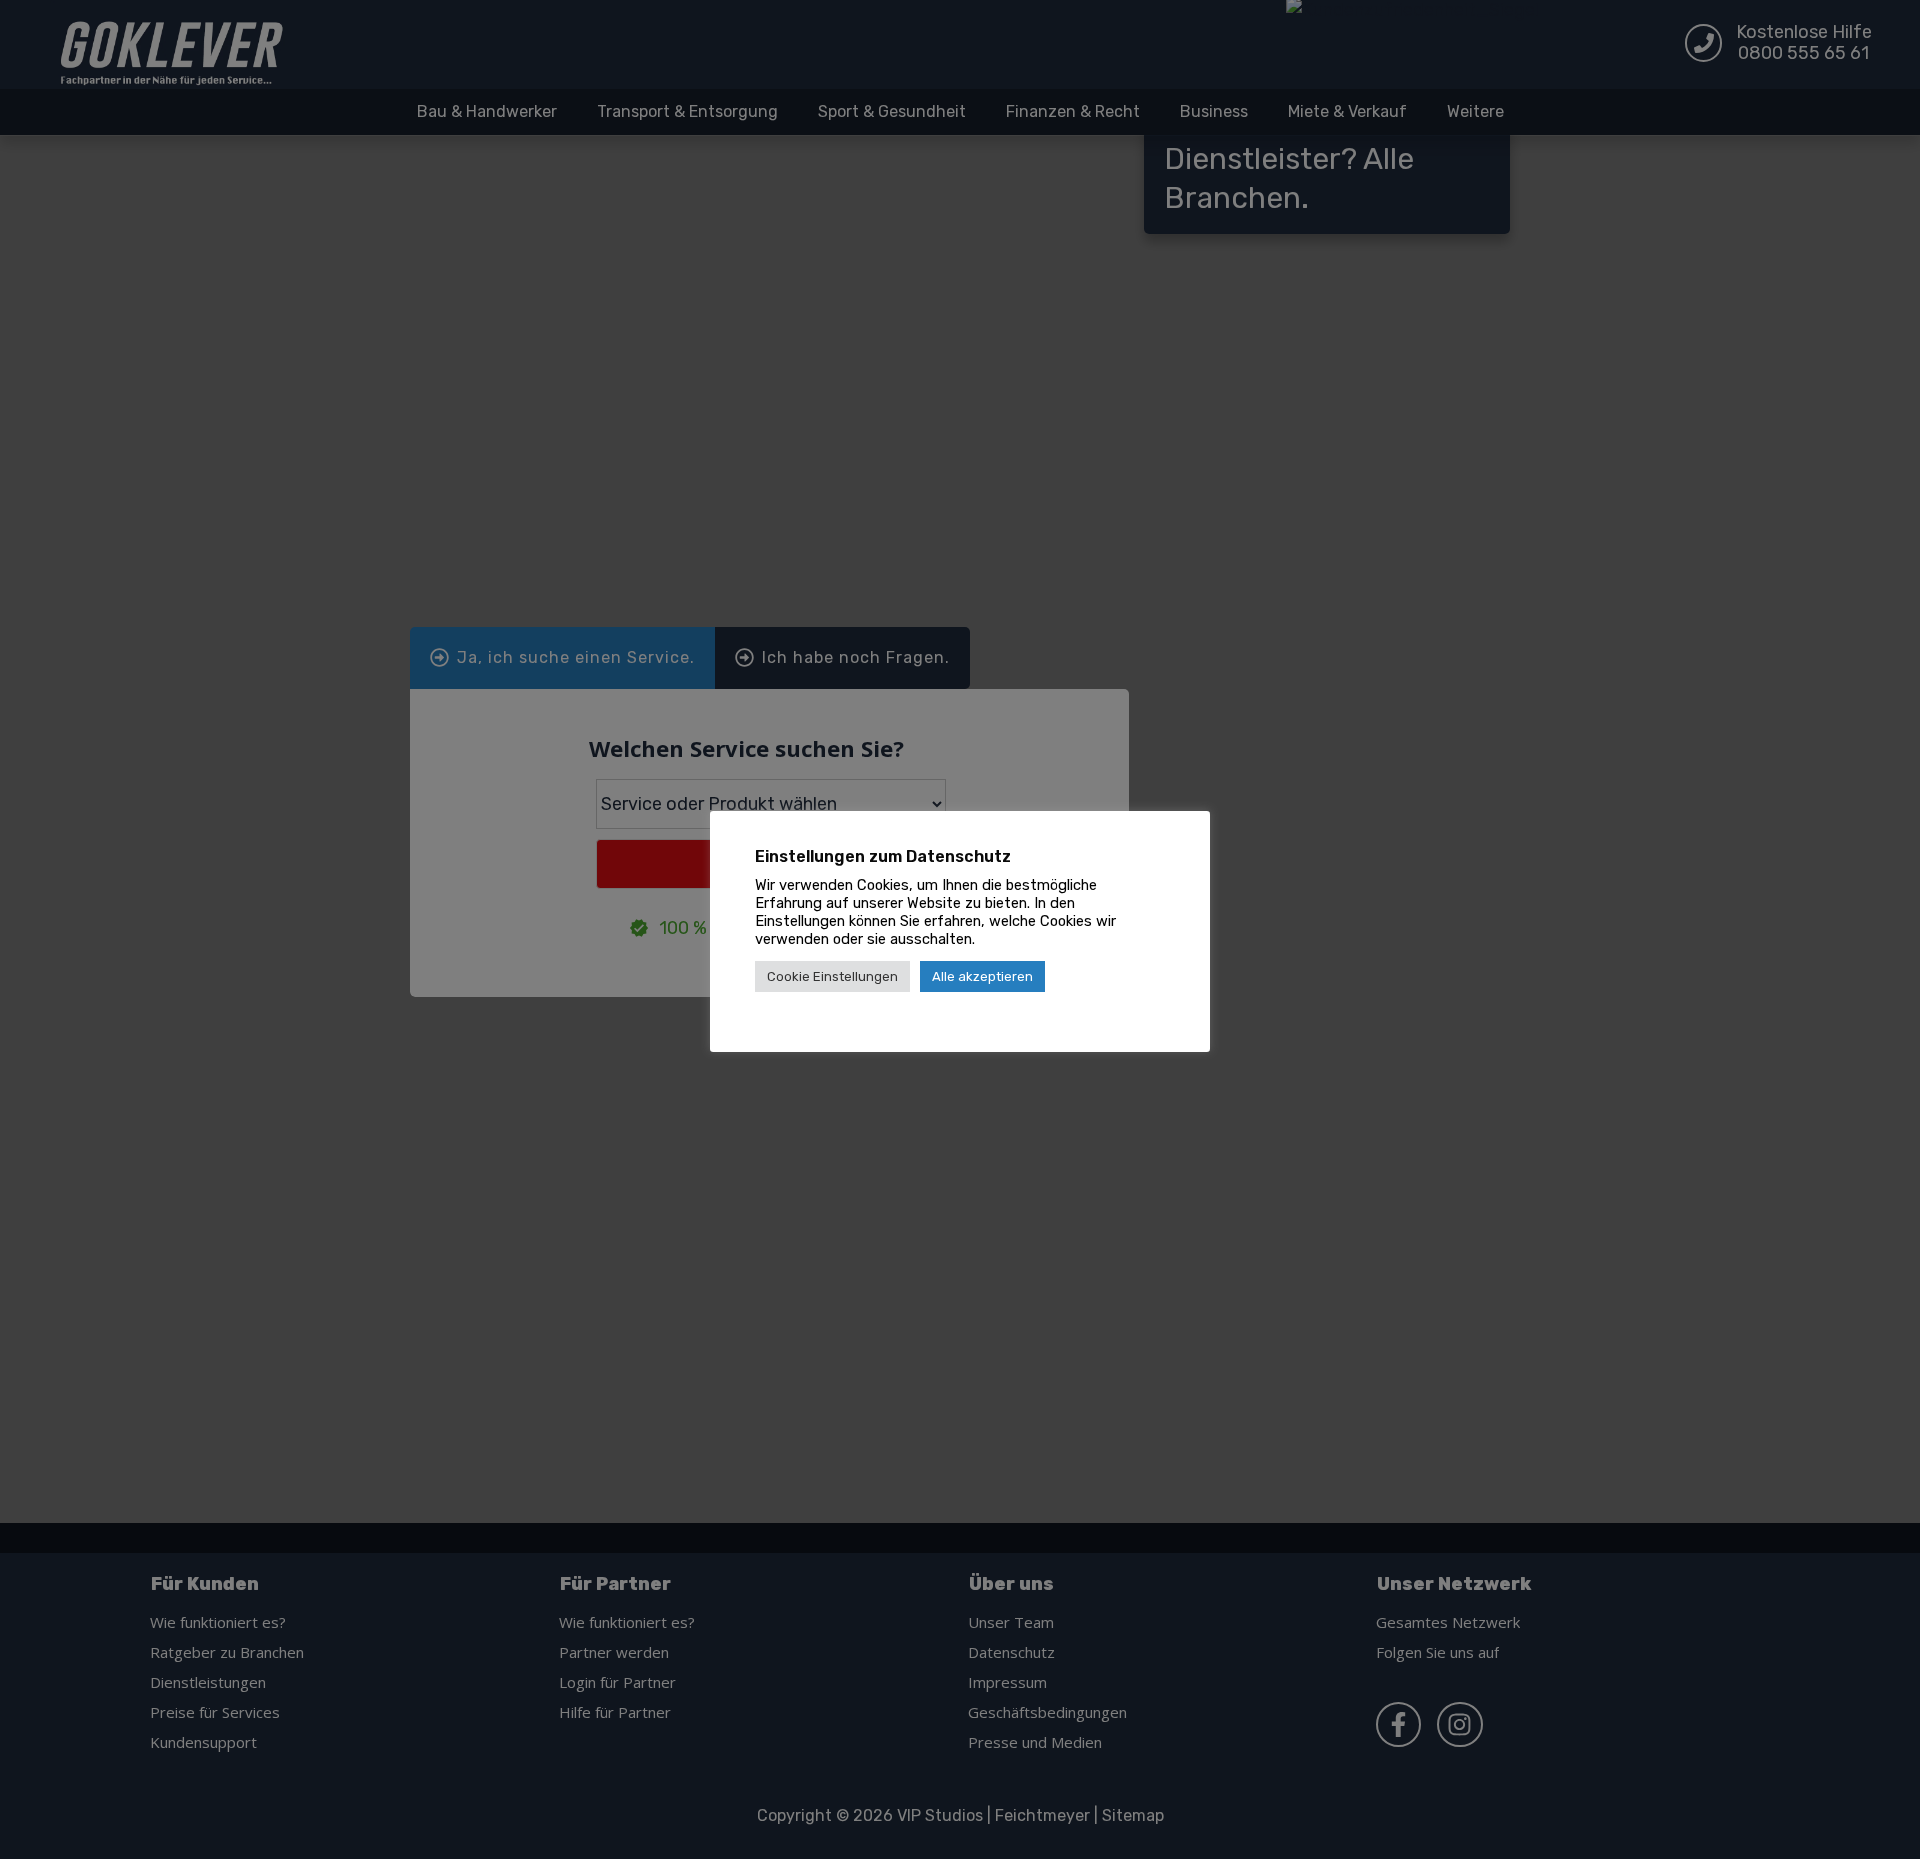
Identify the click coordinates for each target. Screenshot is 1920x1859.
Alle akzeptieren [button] (982, 976)
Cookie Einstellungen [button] (832, 976)
